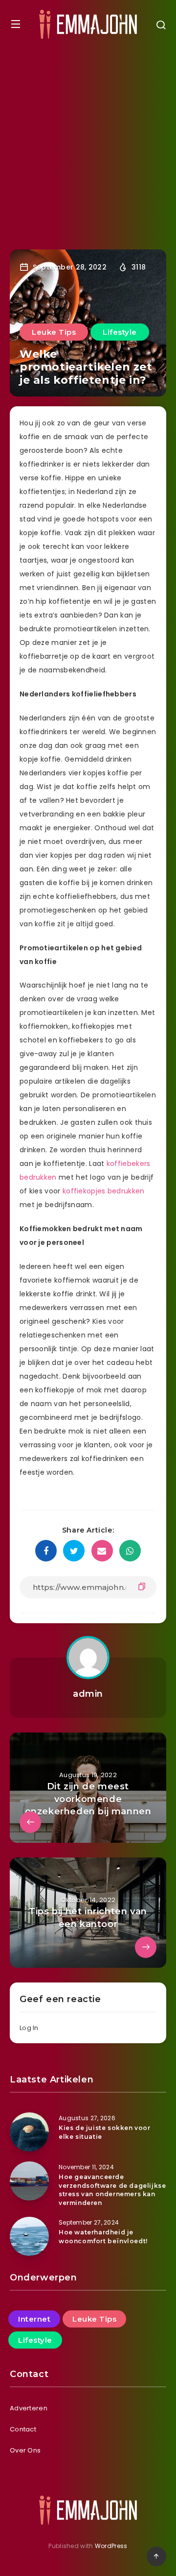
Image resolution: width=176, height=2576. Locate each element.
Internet (34, 2319)
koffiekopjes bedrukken (104, 1191)
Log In (29, 2028)
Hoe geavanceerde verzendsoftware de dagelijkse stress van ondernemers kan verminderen (112, 2190)
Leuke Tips (54, 332)
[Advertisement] (88, 142)
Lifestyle (120, 332)
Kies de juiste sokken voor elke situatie (105, 2132)
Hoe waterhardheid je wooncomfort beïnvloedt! (103, 2236)
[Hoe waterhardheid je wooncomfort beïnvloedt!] (29, 2236)
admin (88, 1694)
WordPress (111, 2546)
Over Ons (25, 2450)
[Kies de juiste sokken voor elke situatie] (29, 2132)
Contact (23, 2429)
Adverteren (29, 2408)
